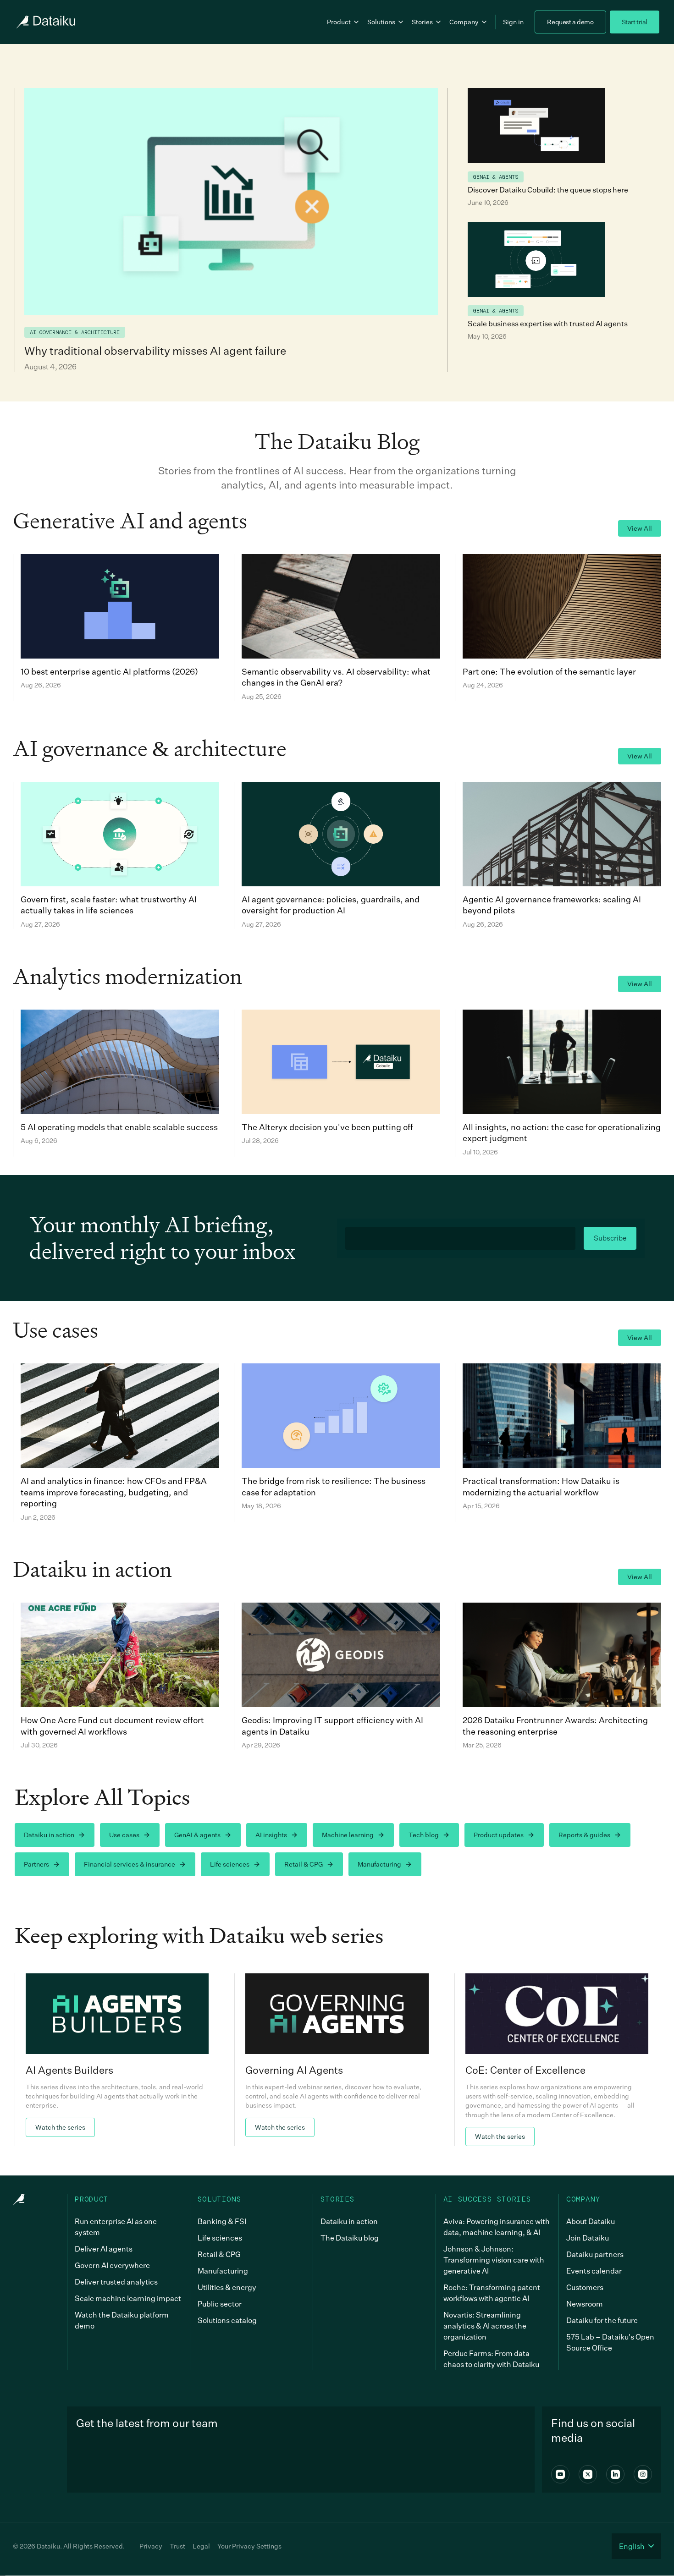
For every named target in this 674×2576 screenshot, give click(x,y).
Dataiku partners (595, 2254)
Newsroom (585, 2304)
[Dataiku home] (45, 22)
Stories (422, 22)
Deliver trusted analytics (116, 2282)
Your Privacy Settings (249, 2546)
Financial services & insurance (130, 1864)
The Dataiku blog (350, 2238)
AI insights (271, 1835)
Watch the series (60, 2127)
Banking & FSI (222, 2221)
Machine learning (348, 1835)
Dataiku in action (49, 1835)
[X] (588, 2474)
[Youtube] (560, 2474)
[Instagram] (643, 2474)
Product (339, 22)
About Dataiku (591, 2221)
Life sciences (230, 1864)
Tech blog (424, 1835)
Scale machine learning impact (128, 2298)
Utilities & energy (227, 2287)
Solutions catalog (227, 2320)
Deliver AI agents (104, 2249)
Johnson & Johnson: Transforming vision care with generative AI (494, 2260)
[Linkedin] (615, 2474)
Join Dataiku (588, 2238)
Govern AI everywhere (112, 2265)
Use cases (124, 1835)
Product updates (499, 1835)
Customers (585, 2287)
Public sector (220, 2304)
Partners (36, 1864)
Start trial (635, 22)
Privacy (151, 2546)
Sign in (513, 22)
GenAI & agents (197, 1835)
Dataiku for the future (602, 2320)
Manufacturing (379, 1864)
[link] (117, 2060)
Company (464, 22)
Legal (201, 2546)
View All (640, 528)
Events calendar (594, 2271)
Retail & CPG (304, 1864)
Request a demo (570, 22)
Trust (177, 2546)
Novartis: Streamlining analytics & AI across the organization (485, 2326)
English (632, 2546)
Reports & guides (584, 1835)
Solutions (381, 22)
